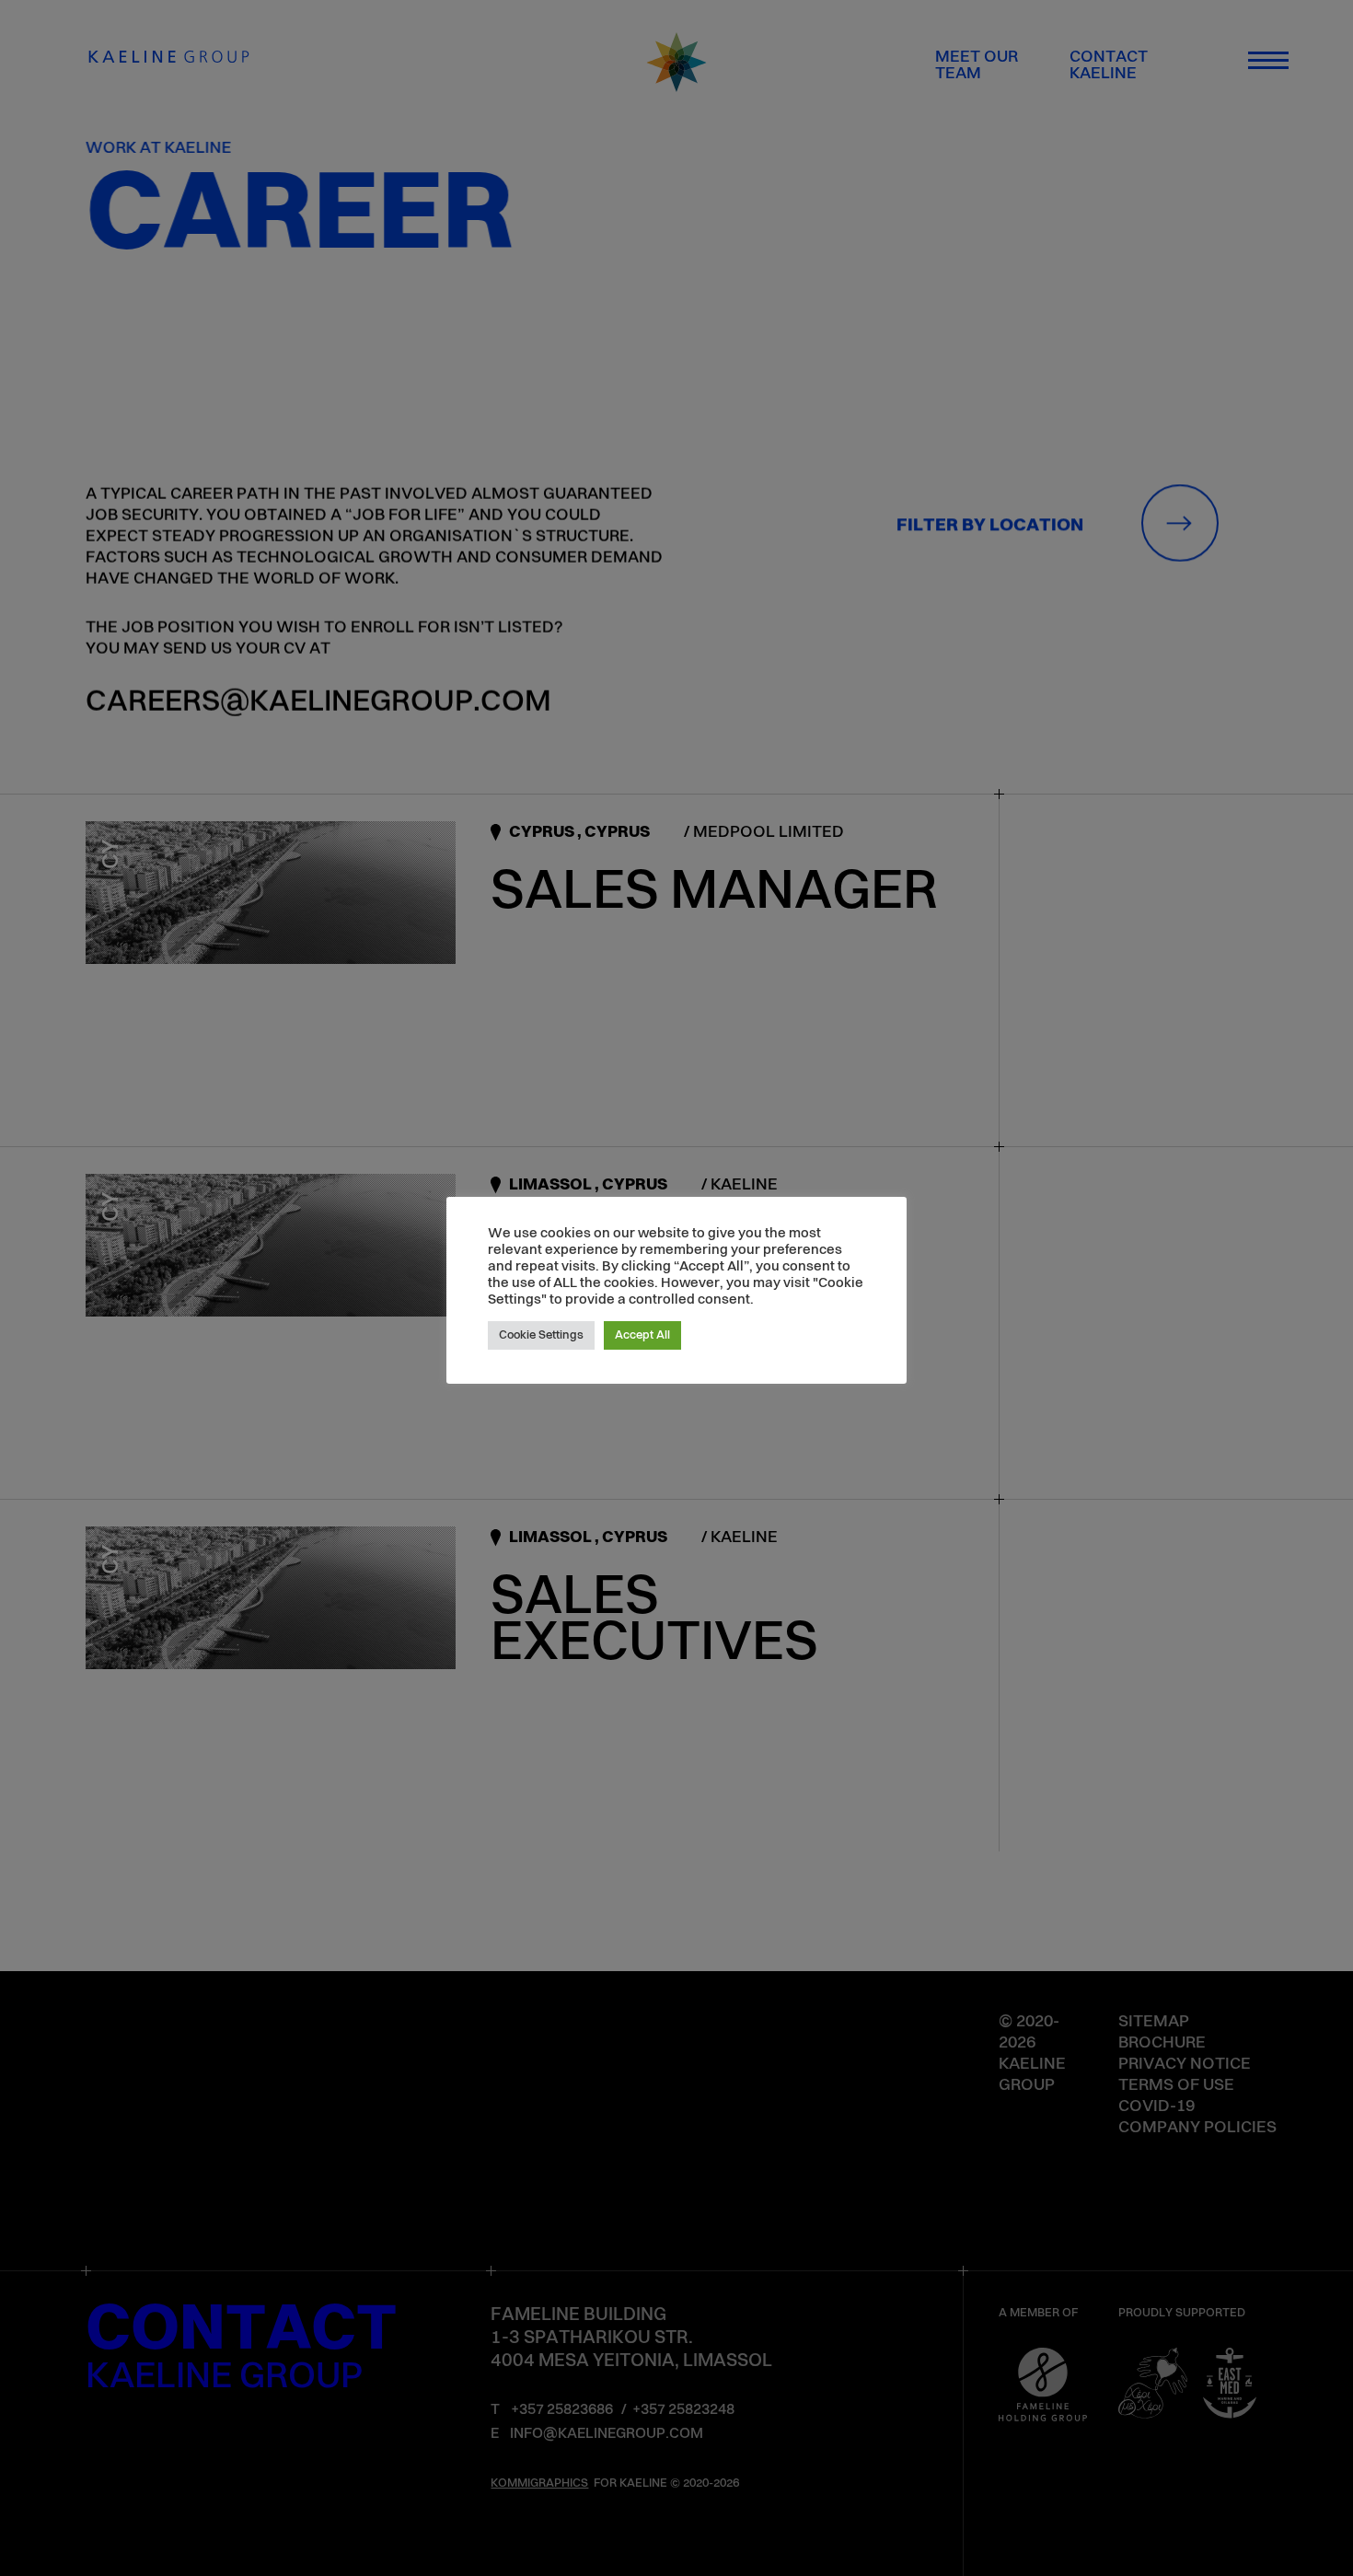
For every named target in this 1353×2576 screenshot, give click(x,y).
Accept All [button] (642, 1335)
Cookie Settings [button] (541, 1335)
